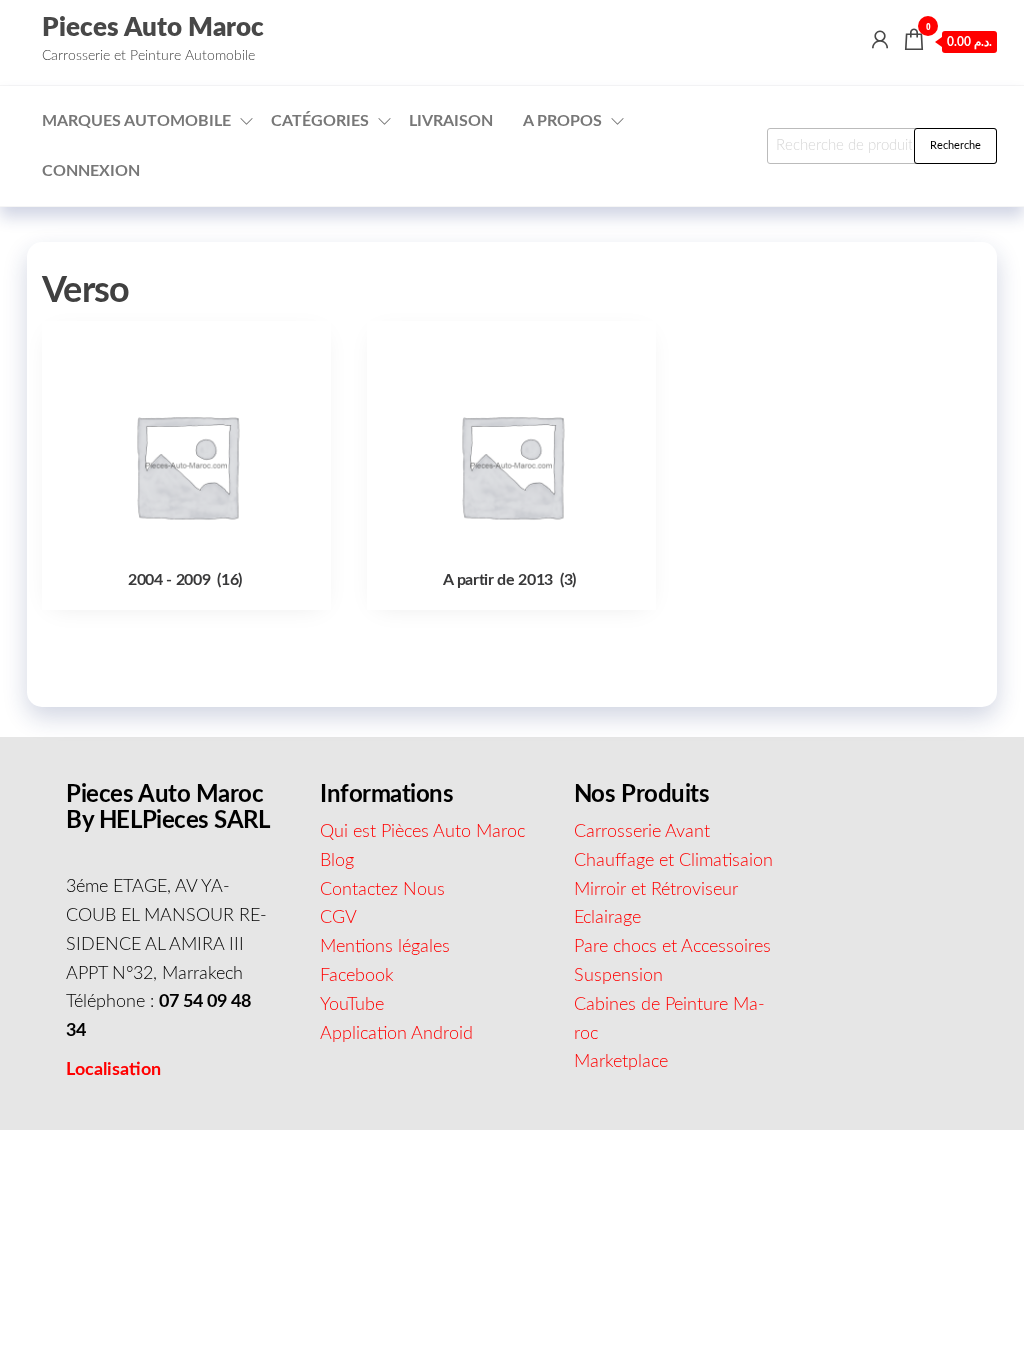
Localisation (113, 1070)
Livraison (451, 121)
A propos (562, 121)
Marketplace (621, 1062)
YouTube (352, 1005)
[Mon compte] (880, 41)
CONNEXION (91, 171)
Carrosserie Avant (642, 832)
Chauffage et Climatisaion (673, 861)
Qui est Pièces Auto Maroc (422, 832)
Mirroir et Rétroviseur (656, 890)
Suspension (618, 976)
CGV (338, 918)
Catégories (320, 121)
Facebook (357, 976)
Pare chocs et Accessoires (672, 947)
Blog (337, 861)
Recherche (955, 145)
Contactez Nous (382, 890)
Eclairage (607, 918)
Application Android (396, 1034)
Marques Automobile (136, 121)
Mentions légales (385, 947)
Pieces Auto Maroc (153, 28)
